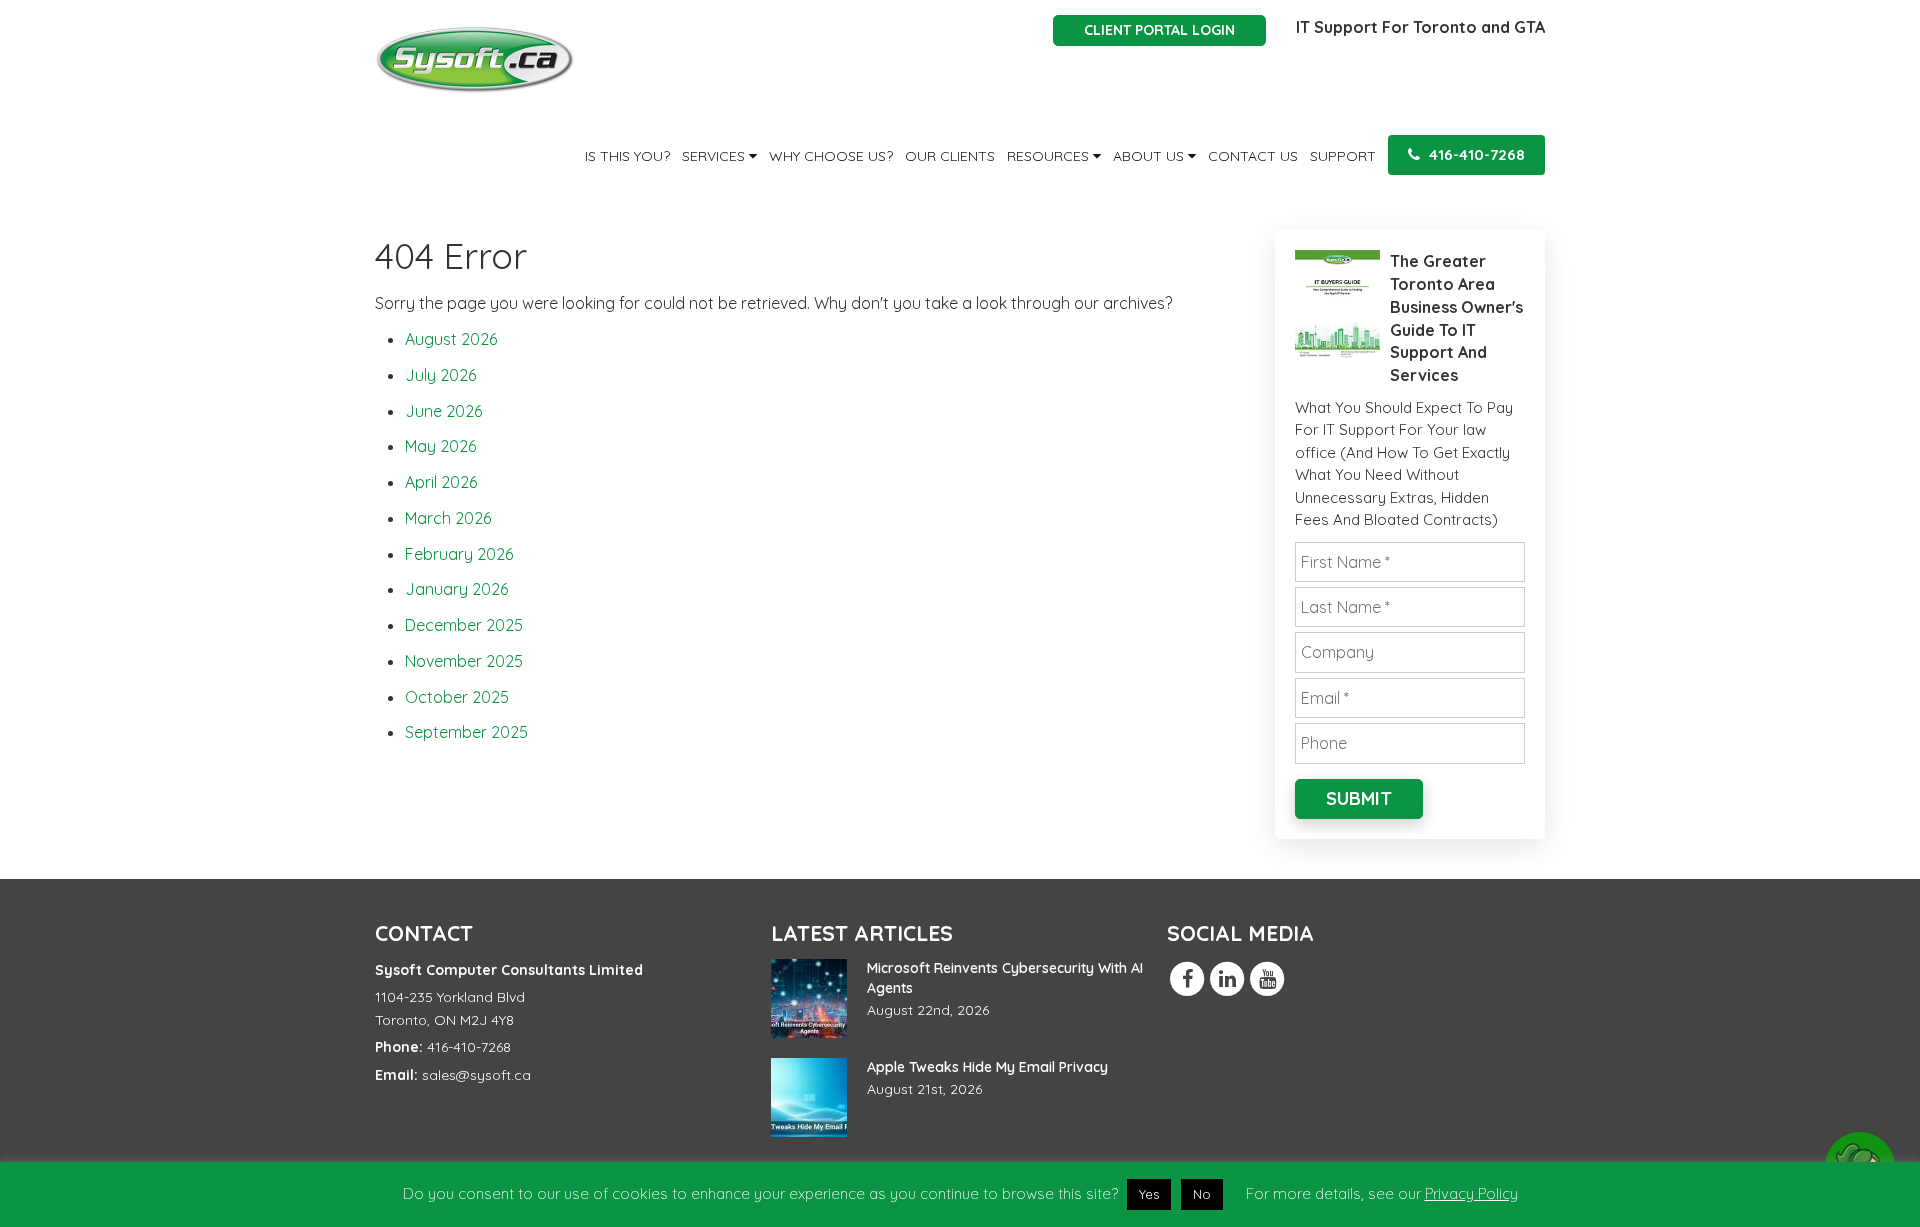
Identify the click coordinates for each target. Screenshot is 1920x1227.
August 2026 (451, 339)
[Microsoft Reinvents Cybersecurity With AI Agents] (809, 998)
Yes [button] (1149, 1194)
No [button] (1202, 1194)
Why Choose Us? (831, 156)
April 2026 (441, 482)
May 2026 (440, 446)
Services (715, 156)
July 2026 (440, 375)
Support (1343, 156)
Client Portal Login (1159, 30)
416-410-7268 (1475, 154)
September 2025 (466, 732)
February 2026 (459, 554)
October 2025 (457, 697)
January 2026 (456, 589)
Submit (1359, 798)
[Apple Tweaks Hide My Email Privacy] (809, 1097)
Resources (1050, 156)
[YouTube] (1267, 977)
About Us (1150, 156)
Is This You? (627, 156)
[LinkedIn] (1227, 977)
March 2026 (448, 518)
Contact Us (1253, 156)
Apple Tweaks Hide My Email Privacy (987, 1067)
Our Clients (950, 156)
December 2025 (464, 625)
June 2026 (443, 411)
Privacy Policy (1471, 1193)
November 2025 (464, 661)
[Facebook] (1187, 977)
